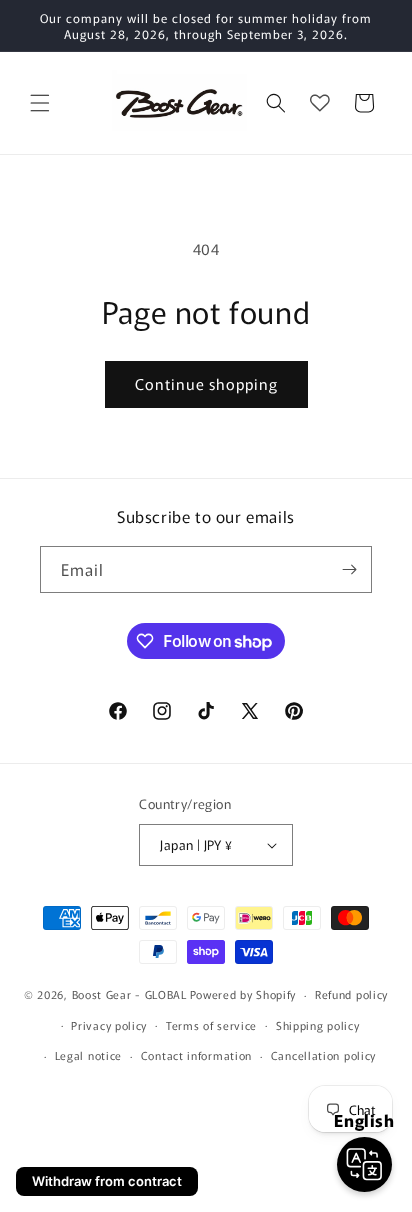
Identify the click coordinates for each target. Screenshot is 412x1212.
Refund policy (351, 994)
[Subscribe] (349, 569)
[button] (40, 103)
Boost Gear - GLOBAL (129, 994)
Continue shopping (206, 383)
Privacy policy (109, 1025)
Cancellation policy (323, 1055)
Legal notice (88, 1055)
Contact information (196, 1055)
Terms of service (211, 1025)
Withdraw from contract (107, 1181)
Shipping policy (318, 1025)
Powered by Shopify (243, 994)
